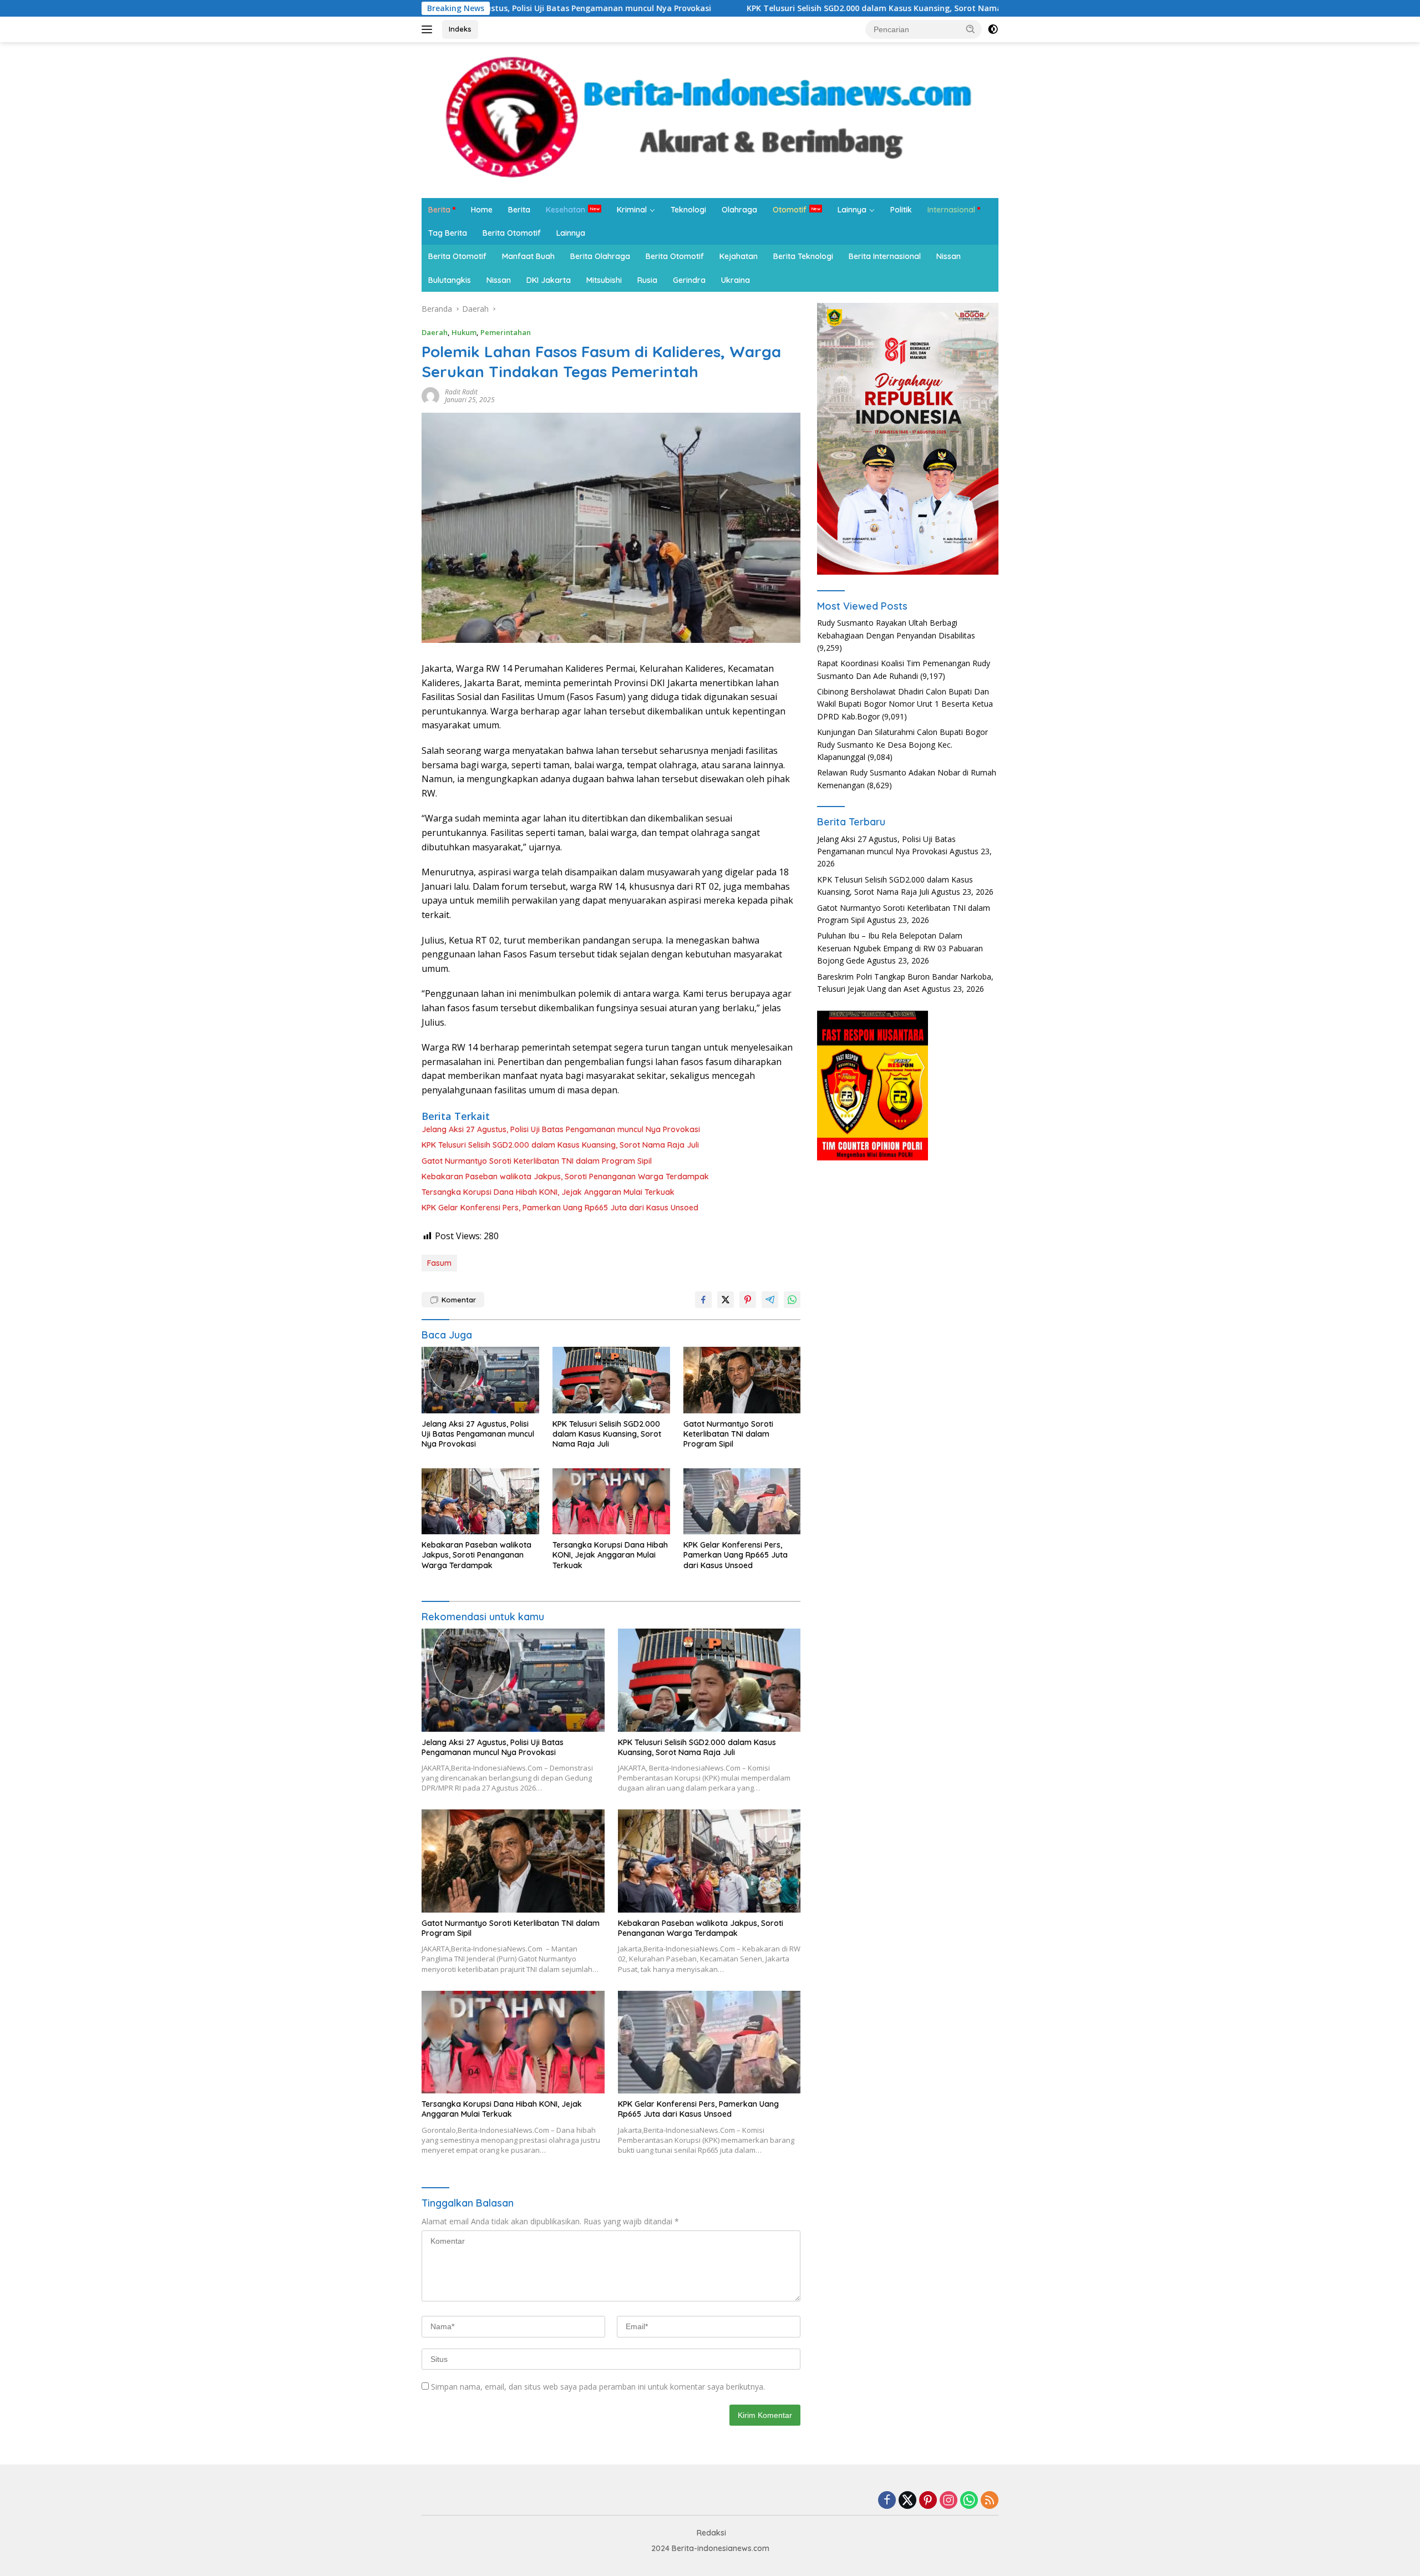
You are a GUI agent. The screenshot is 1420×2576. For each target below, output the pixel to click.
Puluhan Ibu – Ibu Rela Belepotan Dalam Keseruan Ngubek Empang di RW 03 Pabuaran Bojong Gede (900, 948)
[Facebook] (887, 2501)
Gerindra (689, 280)
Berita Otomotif (512, 233)
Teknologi (688, 210)
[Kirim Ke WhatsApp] (792, 1300)
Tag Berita (448, 233)
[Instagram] (949, 2501)
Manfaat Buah (528, 256)
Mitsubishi (604, 280)
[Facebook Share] (703, 1300)
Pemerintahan (506, 332)
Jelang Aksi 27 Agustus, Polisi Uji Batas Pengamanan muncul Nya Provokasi (561, 1129)
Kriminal (632, 210)
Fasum (439, 1263)
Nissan (949, 256)
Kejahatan (739, 256)
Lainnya (852, 210)
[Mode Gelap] (993, 29)
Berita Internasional (885, 256)
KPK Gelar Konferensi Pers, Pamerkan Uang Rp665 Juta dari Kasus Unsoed (560, 1208)
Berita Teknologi (803, 256)
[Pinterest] (928, 2501)
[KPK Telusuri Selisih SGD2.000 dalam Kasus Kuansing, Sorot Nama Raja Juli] (611, 1380)
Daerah (435, 332)
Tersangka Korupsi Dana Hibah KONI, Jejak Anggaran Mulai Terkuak (548, 1192)
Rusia (647, 280)
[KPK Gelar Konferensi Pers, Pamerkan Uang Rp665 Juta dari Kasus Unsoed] (742, 1501)
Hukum (464, 332)
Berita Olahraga (600, 256)
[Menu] (429, 29)
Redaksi (711, 2533)
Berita (439, 210)
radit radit (461, 392)
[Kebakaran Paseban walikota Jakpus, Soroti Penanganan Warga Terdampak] (480, 1501)
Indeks (460, 29)
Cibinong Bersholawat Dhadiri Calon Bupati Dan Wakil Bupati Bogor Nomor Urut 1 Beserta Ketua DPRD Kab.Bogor (905, 704)
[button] (971, 29)
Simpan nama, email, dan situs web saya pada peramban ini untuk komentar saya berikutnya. (598, 2387)
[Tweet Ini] (726, 1300)
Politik (901, 210)
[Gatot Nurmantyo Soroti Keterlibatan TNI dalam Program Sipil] (742, 1380)
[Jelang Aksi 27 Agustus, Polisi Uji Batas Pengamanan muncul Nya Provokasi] (480, 1380)
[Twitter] (907, 2501)
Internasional (951, 210)
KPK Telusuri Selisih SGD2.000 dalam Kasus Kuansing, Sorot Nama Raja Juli (749, 8)
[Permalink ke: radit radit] (430, 395)
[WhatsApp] (969, 2501)
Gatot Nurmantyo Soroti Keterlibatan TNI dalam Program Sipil (537, 1161)
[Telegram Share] (770, 1300)
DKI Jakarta (549, 280)
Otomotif (790, 210)
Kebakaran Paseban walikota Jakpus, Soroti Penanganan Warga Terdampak (565, 1177)
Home (482, 210)
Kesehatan (566, 210)
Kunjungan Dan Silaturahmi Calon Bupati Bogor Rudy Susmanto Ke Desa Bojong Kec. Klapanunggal (902, 744)
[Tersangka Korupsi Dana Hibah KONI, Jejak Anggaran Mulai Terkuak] (611, 1501)
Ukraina (736, 280)
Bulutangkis (450, 280)
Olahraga (739, 210)
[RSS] (990, 2501)
